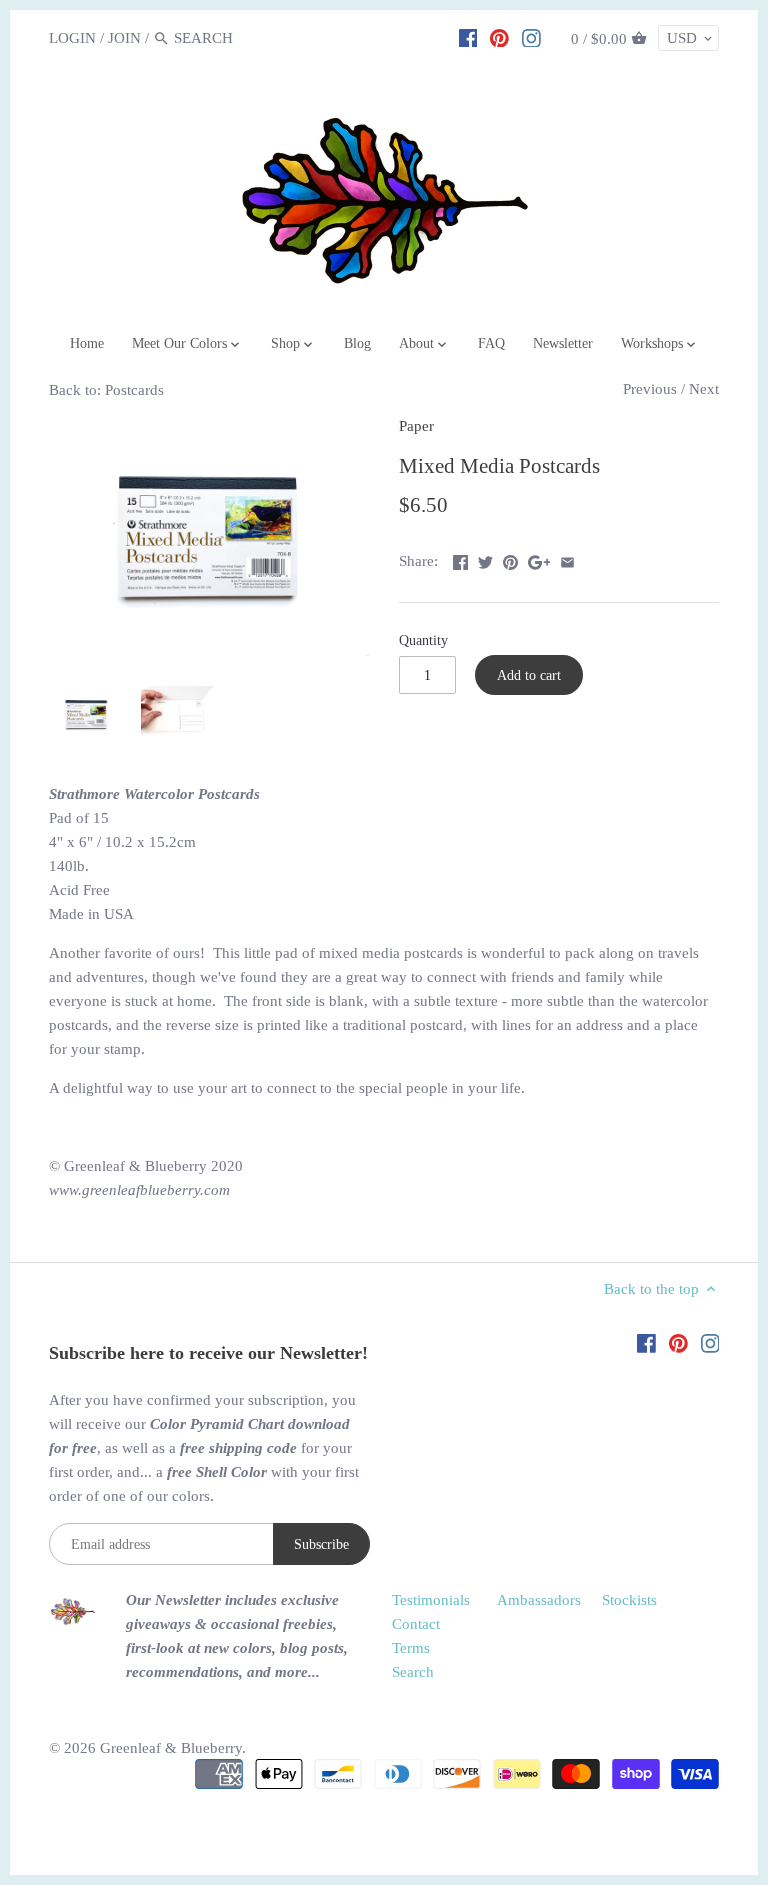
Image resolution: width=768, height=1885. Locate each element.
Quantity (423, 640)
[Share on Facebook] (460, 559)
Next (704, 389)
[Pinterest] (499, 37)
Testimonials (431, 1600)
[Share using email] (567, 559)
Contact (416, 1624)
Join (124, 38)
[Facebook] (468, 37)
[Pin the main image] (510, 559)
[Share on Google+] (539, 559)
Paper (416, 426)
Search (413, 1672)
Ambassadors (539, 1600)
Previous (650, 389)
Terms (411, 1648)
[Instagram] (531, 37)
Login (72, 38)
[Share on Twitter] (485, 559)
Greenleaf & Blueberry (171, 1748)
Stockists (629, 1600)
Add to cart (529, 675)
